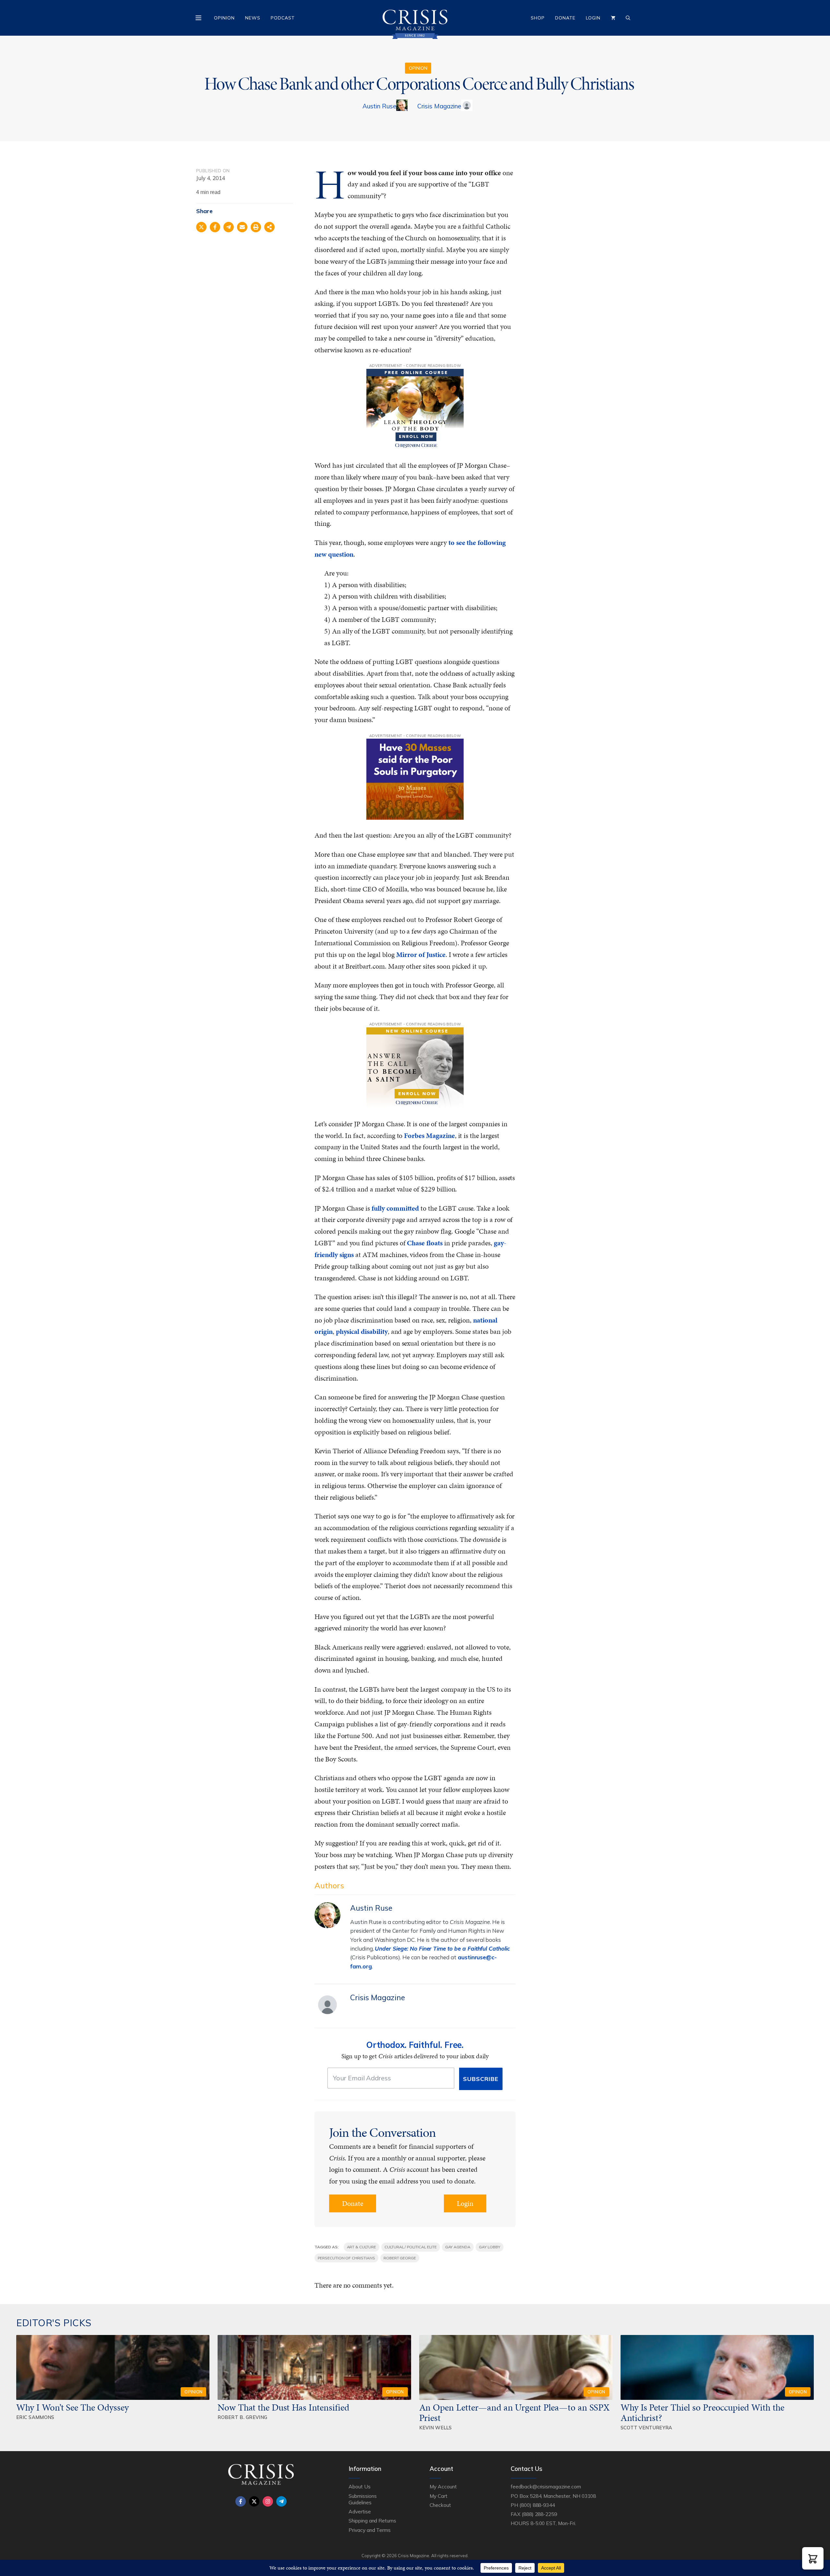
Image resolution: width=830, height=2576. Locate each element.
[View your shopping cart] (613, 18)
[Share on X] (201, 227)
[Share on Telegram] (229, 227)
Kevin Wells (436, 2428)
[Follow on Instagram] (268, 2501)
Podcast (283, 18)
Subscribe (481, 2079)
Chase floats (425, 1243)
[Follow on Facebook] (241, 2501)
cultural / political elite (411, 2247)
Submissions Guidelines (362, 2499)
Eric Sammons (35, 2417)
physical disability (362, 1331)
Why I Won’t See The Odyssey (72, 2407)
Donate (565, 18)
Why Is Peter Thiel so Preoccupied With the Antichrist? (702, 2413)
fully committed (395, 1208)
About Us (360, 2486)
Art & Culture (362, 2247)
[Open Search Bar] (628, 18)
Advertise (360, 2511)
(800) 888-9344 (537, 2505)
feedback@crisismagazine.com (546, 2486)
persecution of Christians (346, 2258)
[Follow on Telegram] (281, 2501)
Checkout (440, 2505)
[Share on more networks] (269, 227)
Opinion (224, 18)
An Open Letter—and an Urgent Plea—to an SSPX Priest (515, 2413)
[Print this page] (256, 227)
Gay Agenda (458, 2247)
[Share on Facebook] (215, 227)
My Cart (439, 2496)
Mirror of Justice (421, 955)
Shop (538, 18)
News (253, 18)
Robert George (400, 2258)
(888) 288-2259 (539, 2514)
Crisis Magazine (439, 106)
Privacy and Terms (370, 2530)
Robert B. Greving (242, 2417)
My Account (443, 2486)
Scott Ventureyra (646, 2428)
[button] (813, 2558)
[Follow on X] (254, 2501)
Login (593, 18)
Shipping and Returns (372, 2521)
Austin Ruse (379, 106)
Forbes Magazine (429, 1136)
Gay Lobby (490, 2247)
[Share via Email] (242, 227)
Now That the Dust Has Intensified (284, 2407)
